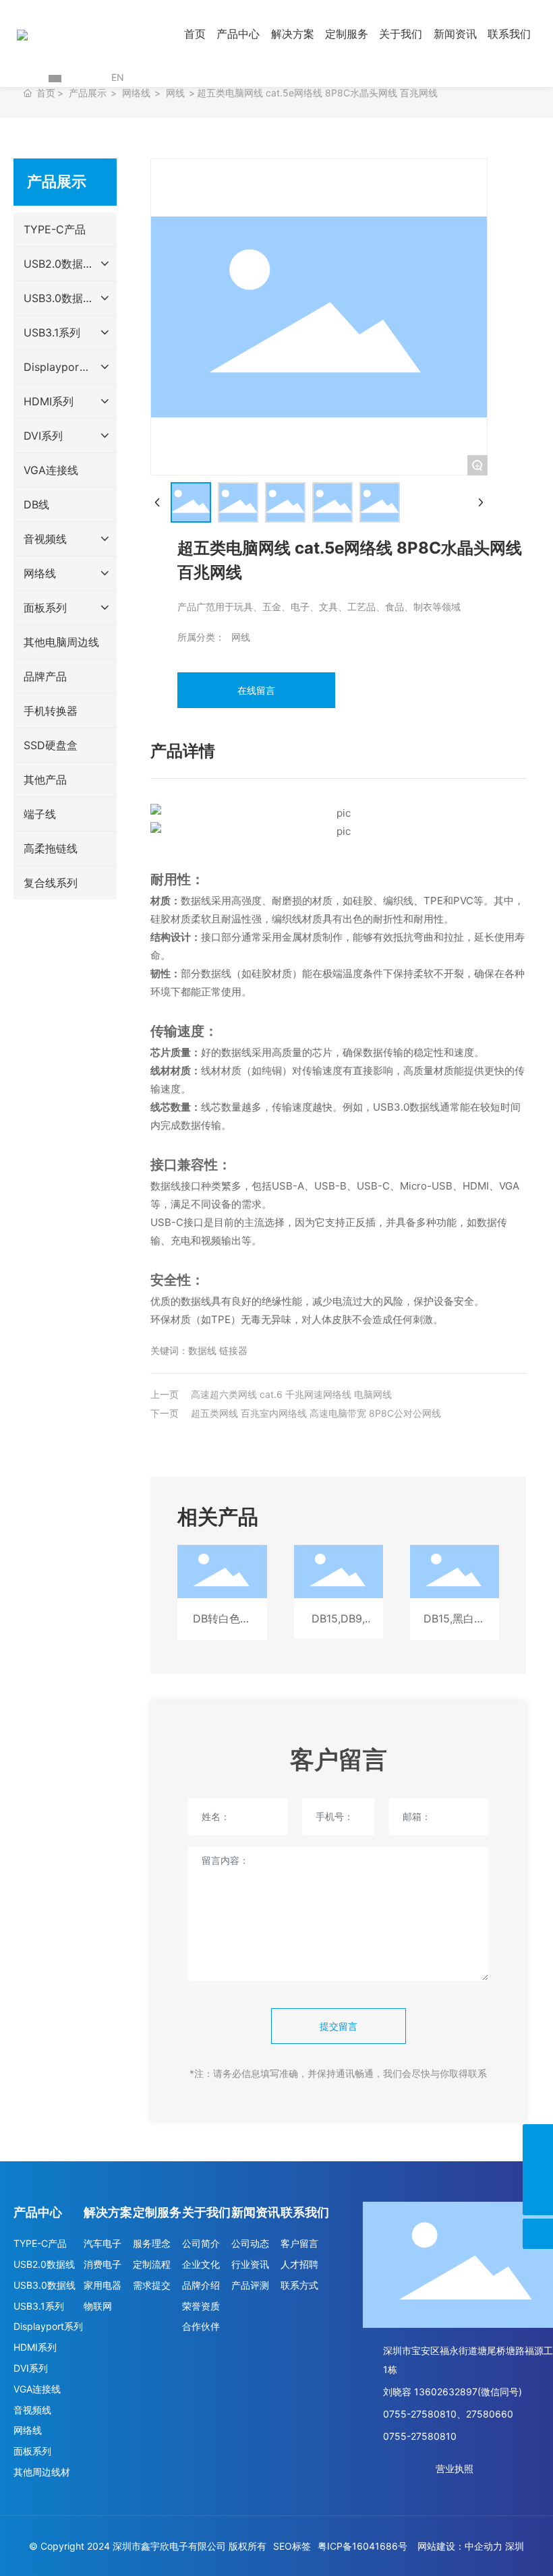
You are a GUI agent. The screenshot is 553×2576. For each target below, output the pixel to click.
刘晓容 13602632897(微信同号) (453, 2392)
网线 (175, 93)
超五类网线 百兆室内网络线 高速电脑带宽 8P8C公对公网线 (316, 1413)
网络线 (136, 93)
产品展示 (88, 93)
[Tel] (538, 2170)
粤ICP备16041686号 (362, 2546)
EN (118, 77)
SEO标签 (292, 2546)
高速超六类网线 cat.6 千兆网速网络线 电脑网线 (291, 1394)
